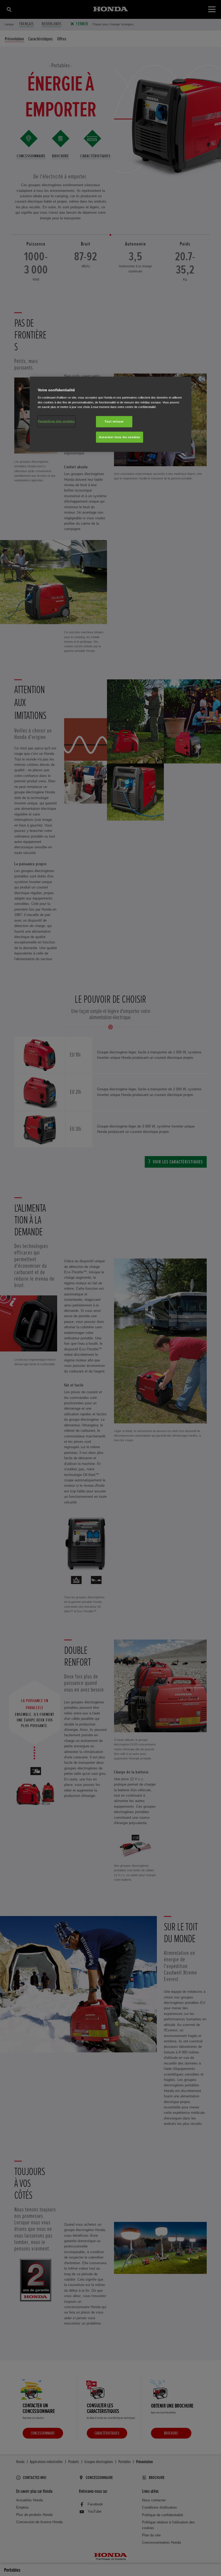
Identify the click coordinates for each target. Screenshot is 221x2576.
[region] (110, 414)
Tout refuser (114, 421)
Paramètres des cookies (56, 421)
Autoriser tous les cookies (120, 437)
